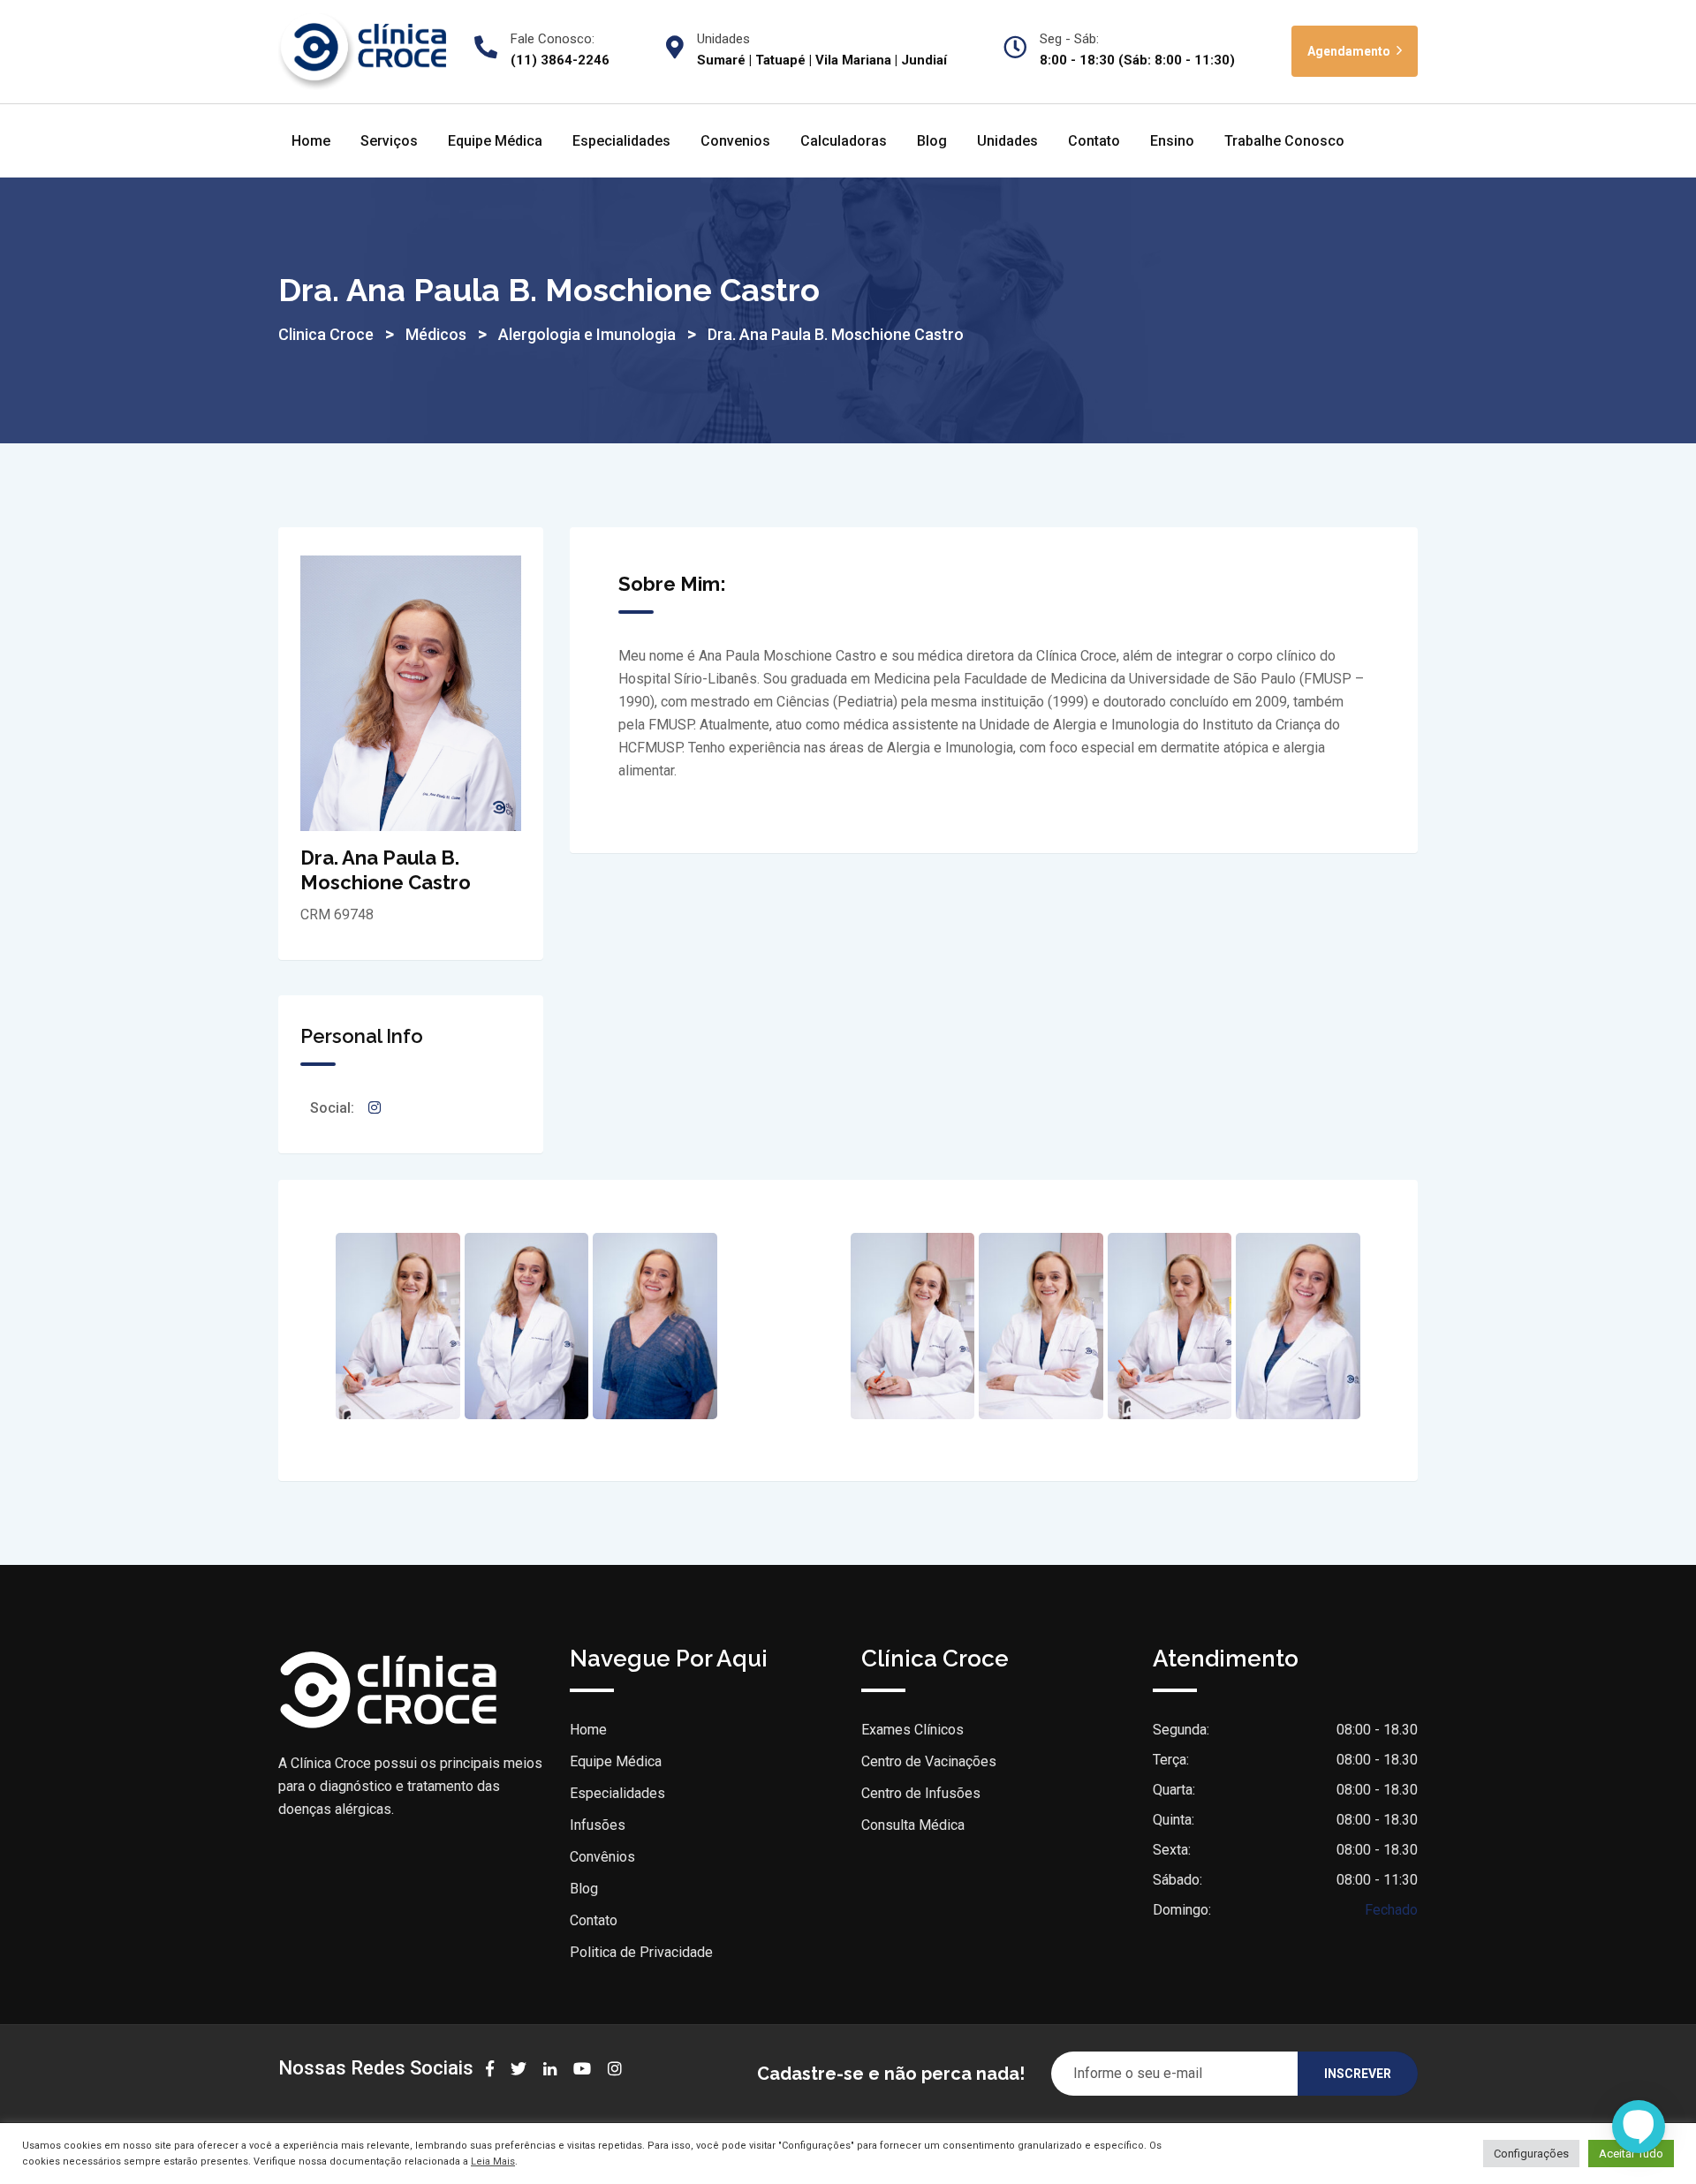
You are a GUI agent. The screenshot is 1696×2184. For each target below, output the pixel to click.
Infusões (598, 1825)
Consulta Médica (913, 1825)
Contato (1094, 141)
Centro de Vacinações (929, 1761)
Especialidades (621, 141)
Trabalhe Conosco (1284, 141)
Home (311, 141)
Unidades (1007, 141)
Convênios (602, 1857)
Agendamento (1350, 51)
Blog (932, 141)
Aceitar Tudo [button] (1631, 2154)
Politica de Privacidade (641, 1952)
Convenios (735, 141)
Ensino (1172, 141)
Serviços (389, 141)
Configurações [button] (1531, 2154)
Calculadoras (844, 141)
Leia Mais (493, 2161)
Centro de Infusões (921, 1793)
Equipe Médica (495, 141)
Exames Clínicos (912, 1730)
